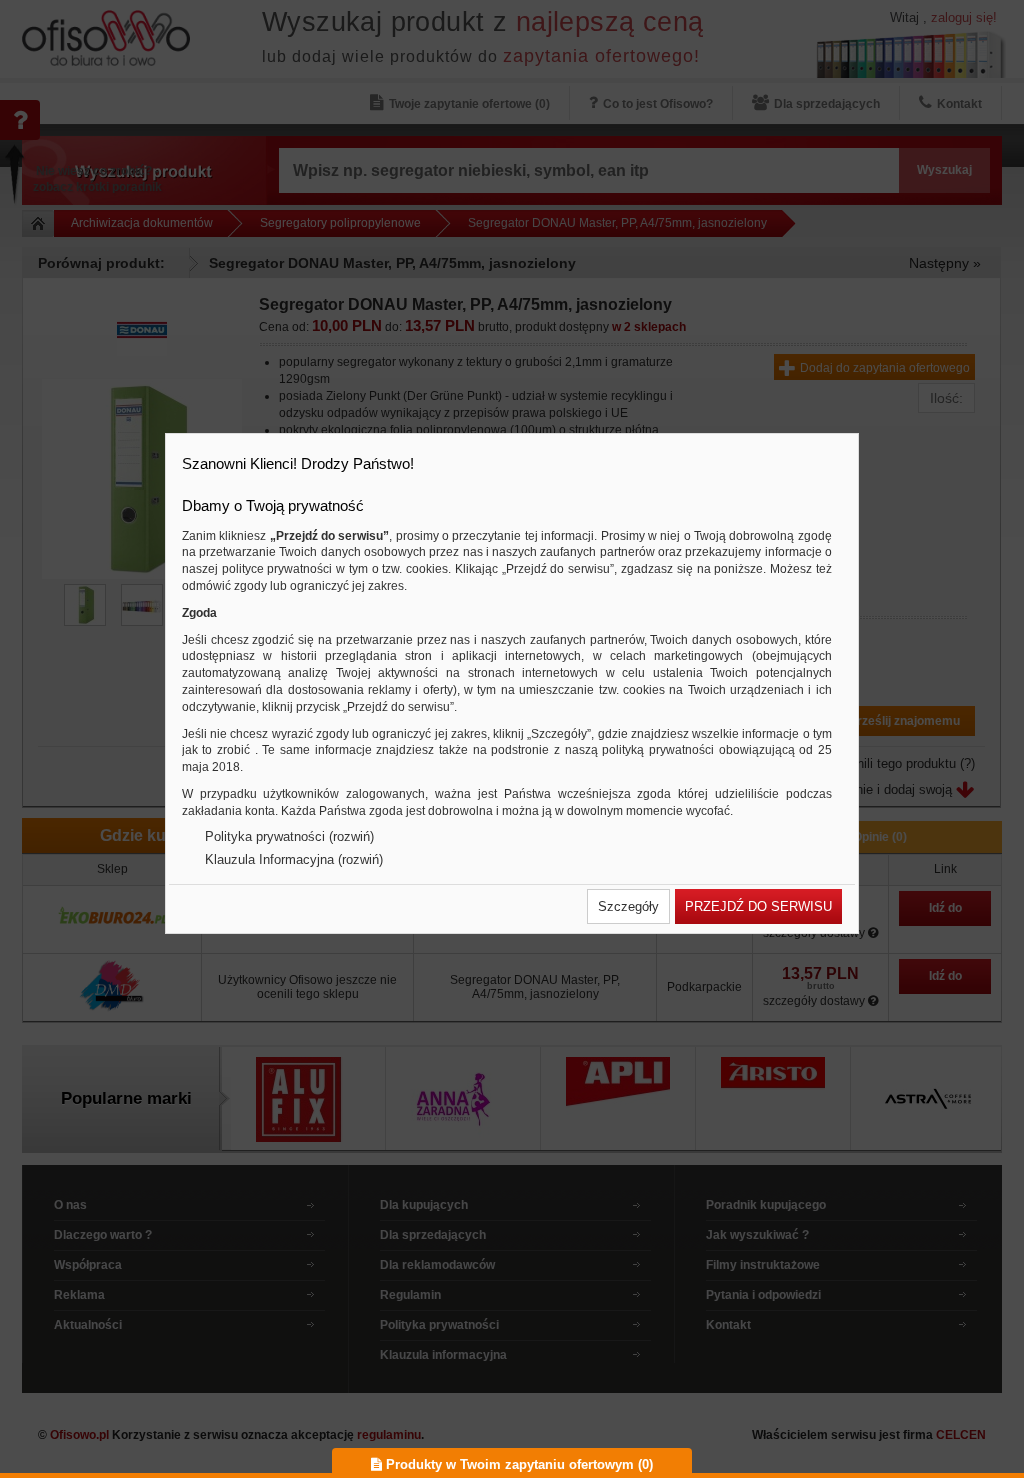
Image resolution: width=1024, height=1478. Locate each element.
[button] (628, 906)
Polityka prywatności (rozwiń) (289, 836)
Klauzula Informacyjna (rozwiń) (294, 859)
